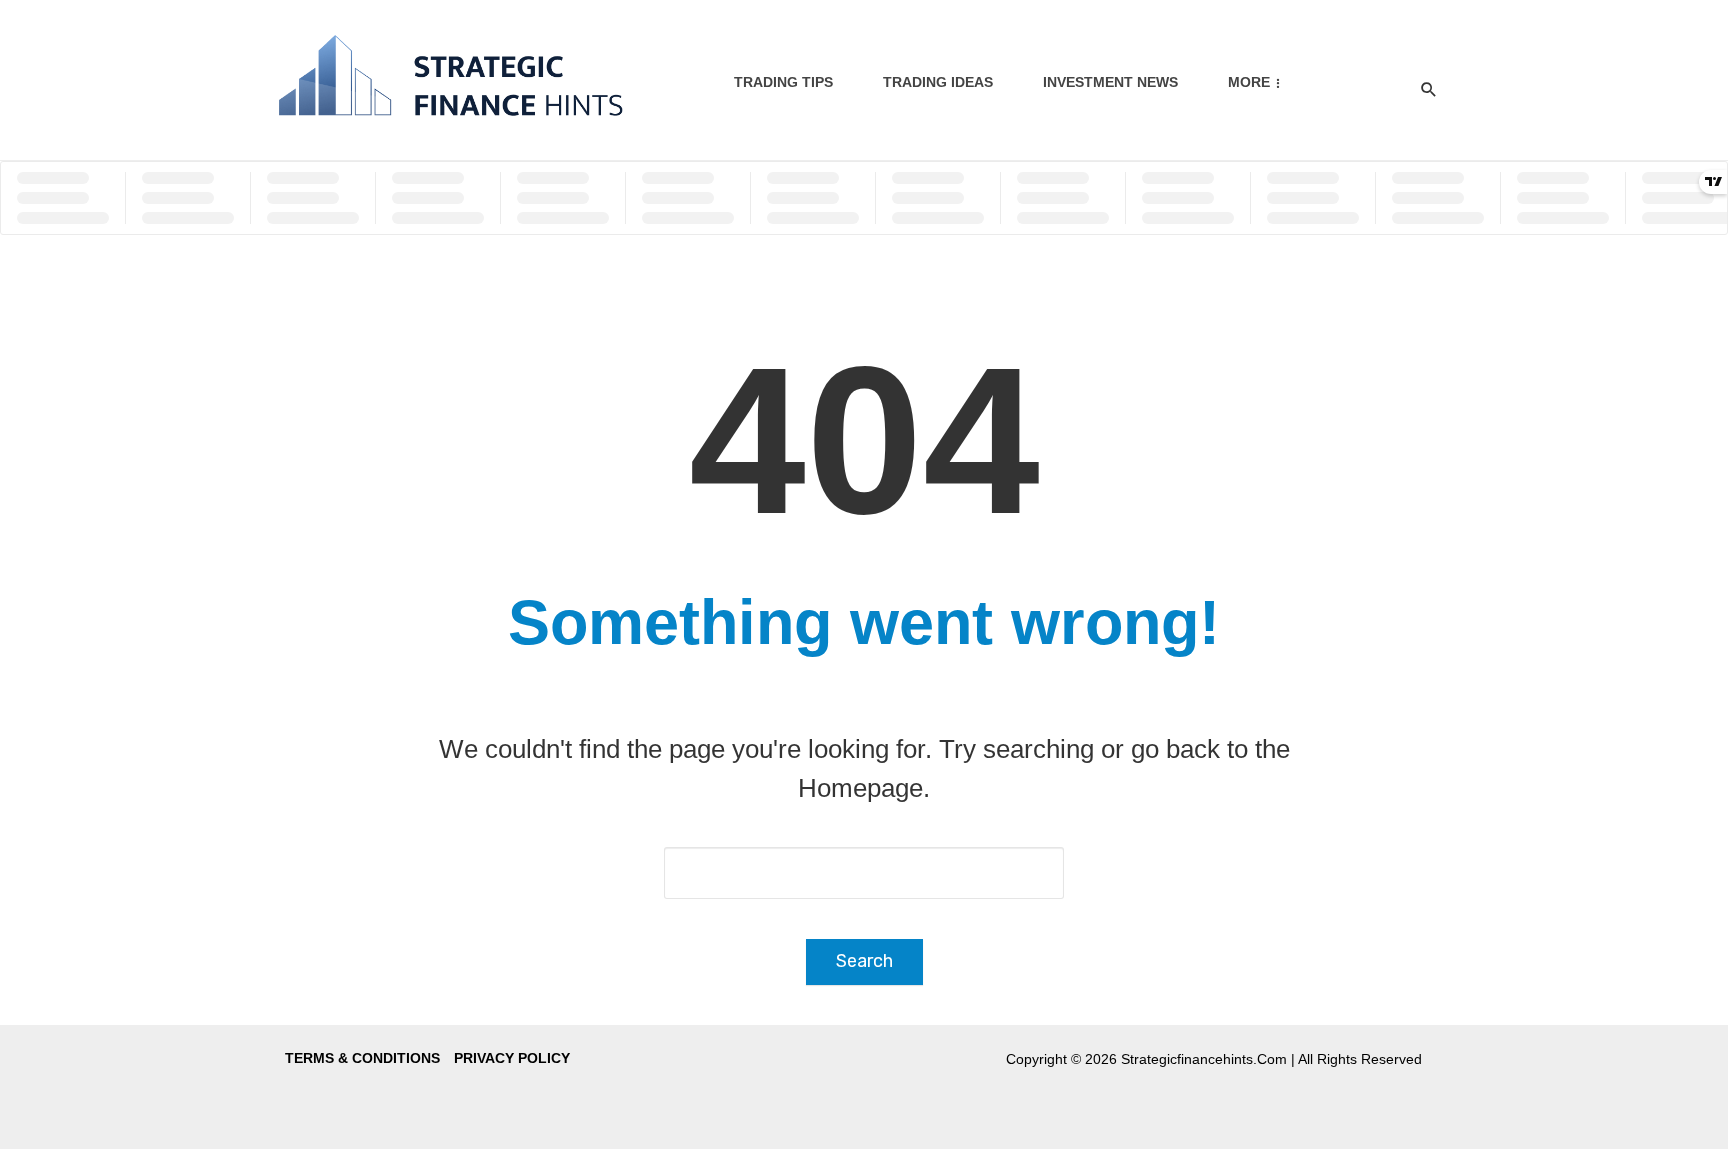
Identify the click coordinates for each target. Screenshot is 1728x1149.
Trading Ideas (938, 82)
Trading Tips (783, 82)
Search (864, 961)
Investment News (1110, 82)
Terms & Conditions (362, 1058)
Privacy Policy (512, 1058)
